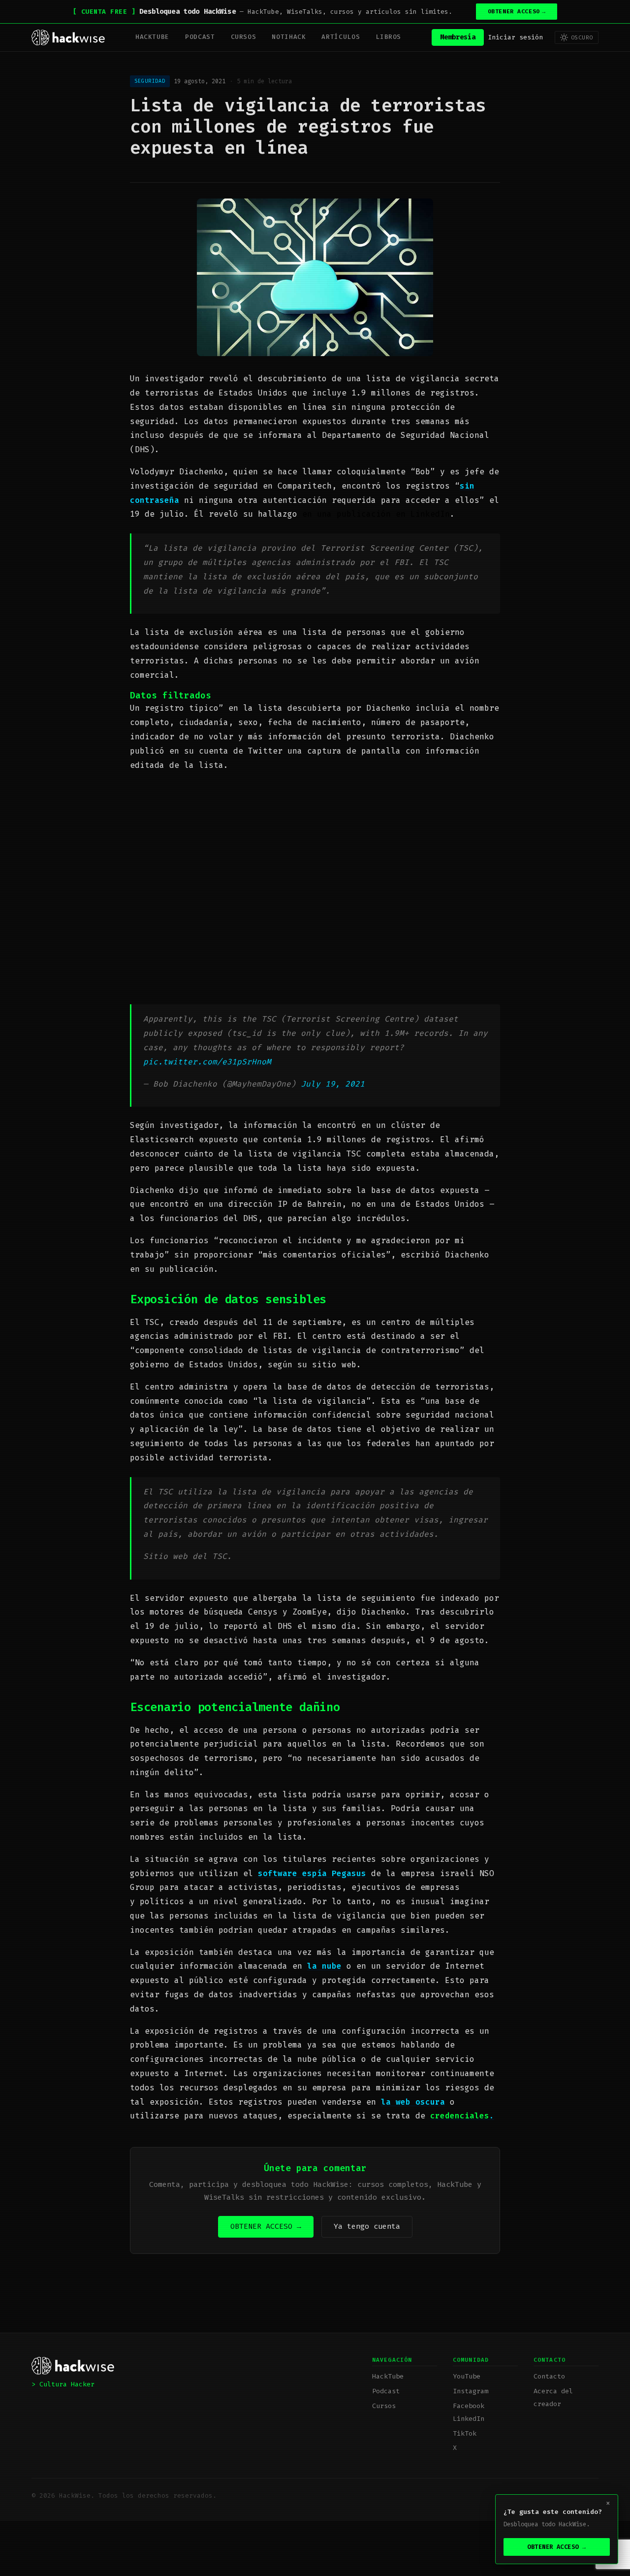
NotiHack (289, 37)
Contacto (549, 2376)
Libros (388, 37)
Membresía (458, 37)
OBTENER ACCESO (517, 12)
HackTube (152, 37)
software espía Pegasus (312, 1873)
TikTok (465, 2433)
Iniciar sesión (515, 37)
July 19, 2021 (333, 1084)
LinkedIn (469, 2419)
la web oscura (413, 2102)
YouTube (467, 2376)
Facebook (469, 2406)
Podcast (200, 37)
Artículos (341, 37)
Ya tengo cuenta (367, 2226)
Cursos (244, 37)
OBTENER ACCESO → (266, 2226)
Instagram (471, 2391)
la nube (324, 1966)
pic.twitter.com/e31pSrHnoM (207, 1062)
